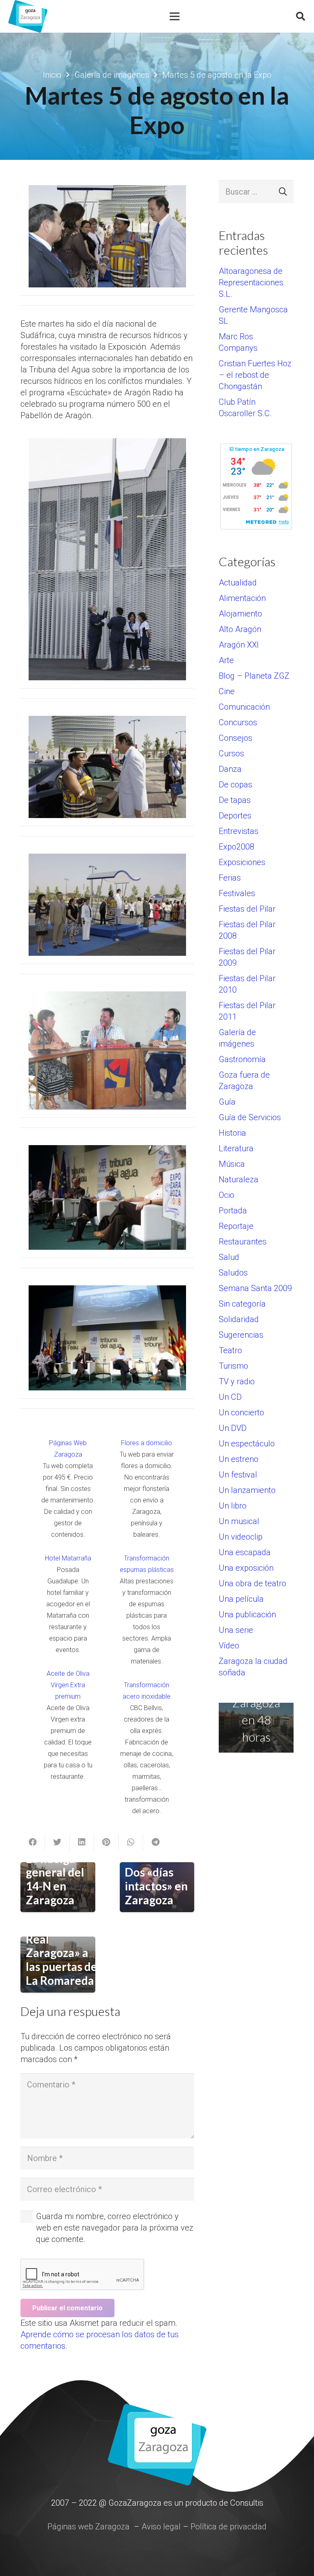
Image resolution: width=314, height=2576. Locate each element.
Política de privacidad (229, 2527)
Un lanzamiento (247, 1490)
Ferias (230, 878)
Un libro (233, 1506)
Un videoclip (241, 1537)
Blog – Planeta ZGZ (254, 676)
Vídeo (229, 1646)
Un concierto (241, 1412)
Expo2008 (237, 847)
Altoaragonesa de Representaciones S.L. (251, 282)
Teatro (230, 1350)
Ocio (227, 1195)
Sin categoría (242, 1304)
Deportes (235, 816)
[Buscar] (301, 16)
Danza (230, 769)
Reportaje (236, 1226)
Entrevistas (239, 831)
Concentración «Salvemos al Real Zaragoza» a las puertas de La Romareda (64, 1946)
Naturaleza (239, 1179)
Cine (227, 691)
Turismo (233, 1366)
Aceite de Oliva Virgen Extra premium (68, 1685)
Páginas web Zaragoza (89, 2527)
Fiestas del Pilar (247, 909)
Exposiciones (242, 862)
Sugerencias (241, 1335)
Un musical (239, 1521)
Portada (233, 1211)
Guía (227, 1102)
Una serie (236, 1630)
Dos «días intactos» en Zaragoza (156, 1886)
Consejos (235, 738)
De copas (235, 785)
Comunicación (244, 707)
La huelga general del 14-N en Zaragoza (55, 1879)
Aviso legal (161, 2527)
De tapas (235, 800)
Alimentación (242, 598)
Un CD (230, 1397)
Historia (232, 1133)
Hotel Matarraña (68, 1558)
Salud (229, 1257)
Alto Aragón (240, 629)
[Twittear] (57, 1842)
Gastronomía (242, 1059)
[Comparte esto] (33, 1842)
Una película (241, 1599)
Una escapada (245, 1552)
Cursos (231, 753)
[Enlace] (28, 16)
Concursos (238, 722)
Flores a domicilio (147, 1443)
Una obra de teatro (252, 1583)
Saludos (233, 1273)
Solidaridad (239, 1319)
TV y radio (237, 1381)
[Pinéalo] (106, 1842)
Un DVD (233, 1428)
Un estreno (239, 1459)
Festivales (237, 893)
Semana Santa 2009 (255, 1288)
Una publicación (247, 1614)
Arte (226, 660)
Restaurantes (243, 1242)
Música (232, 1164)
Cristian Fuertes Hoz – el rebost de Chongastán (255, 375)
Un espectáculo (247, 1444)
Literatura (236, 1148)
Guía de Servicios (250, 1117)
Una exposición (246, 1568)
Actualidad (238, 583)
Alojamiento (240, 614)
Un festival (238, 1475)
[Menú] (175, 16)
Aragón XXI (239, 645)
